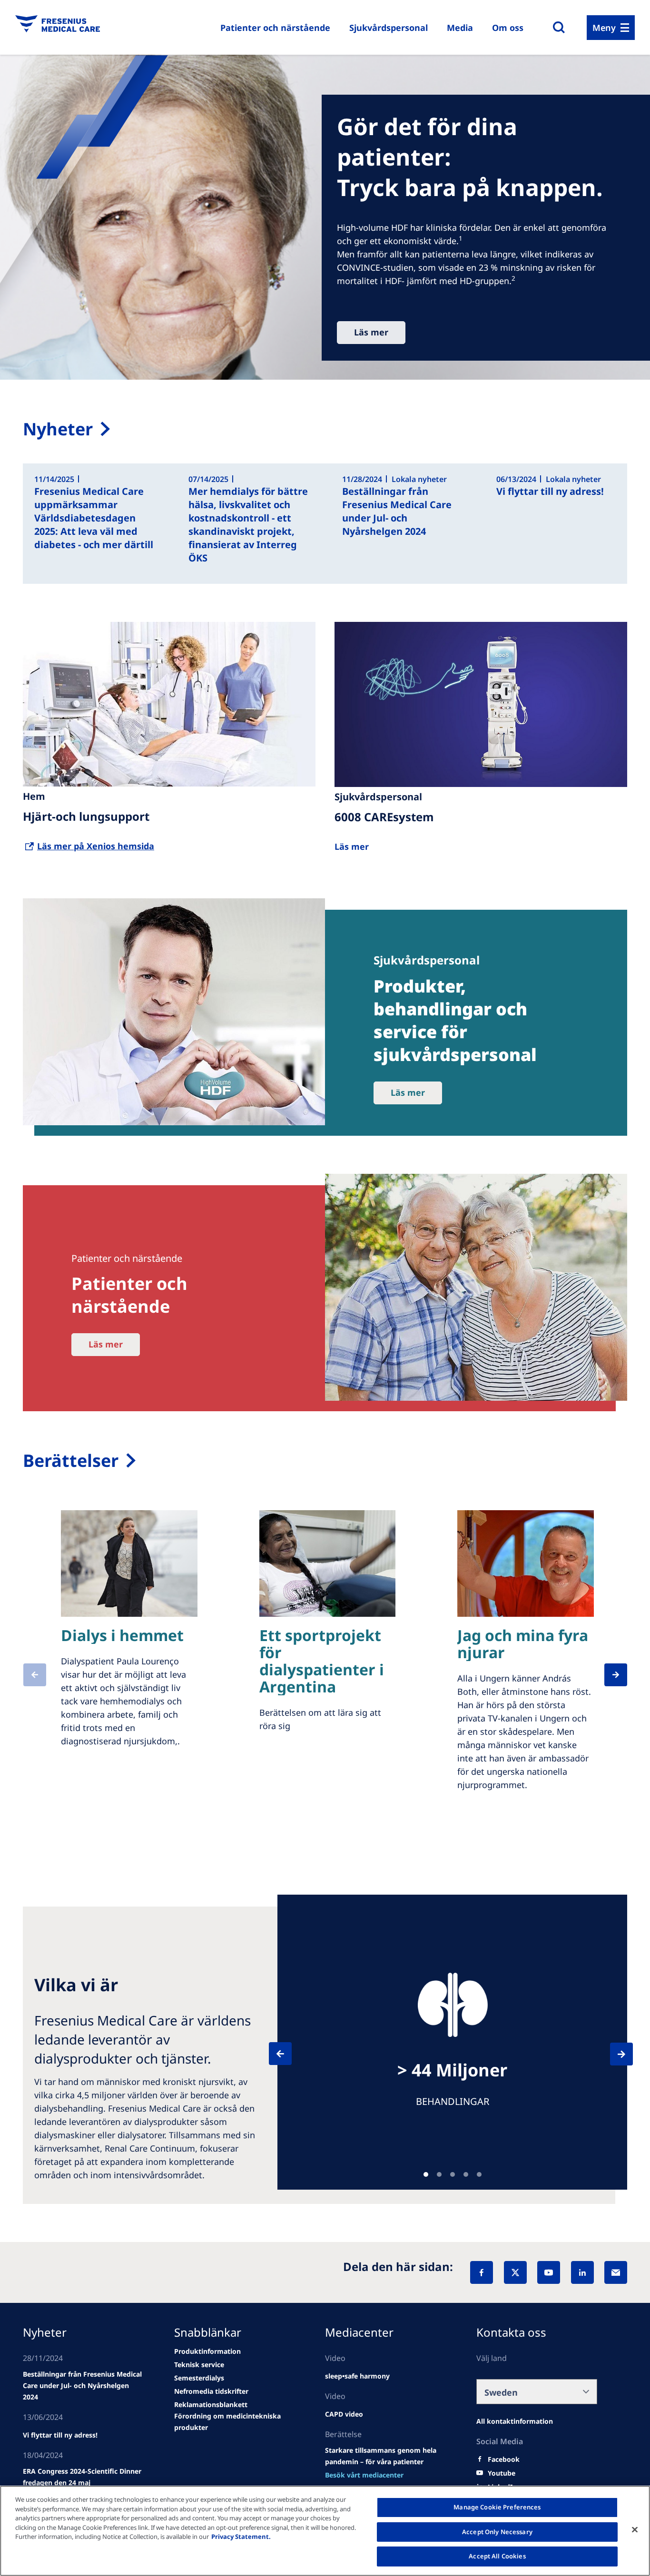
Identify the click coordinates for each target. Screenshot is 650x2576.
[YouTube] (549, 2272)
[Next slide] (610, 1675)
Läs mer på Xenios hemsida (96, 846)
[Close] (635, 2530)
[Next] (613, 2054)
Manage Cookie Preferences (497, 2507)
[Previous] (289, 2054)
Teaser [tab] (426, 2174)
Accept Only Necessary (497, 2532)
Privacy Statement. (241, 2537)
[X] (515, 2272)
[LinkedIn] (582, 2272)
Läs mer (371, 332)
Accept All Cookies (497, 2556)
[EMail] (616, 2272)
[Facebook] (482, 2272)
